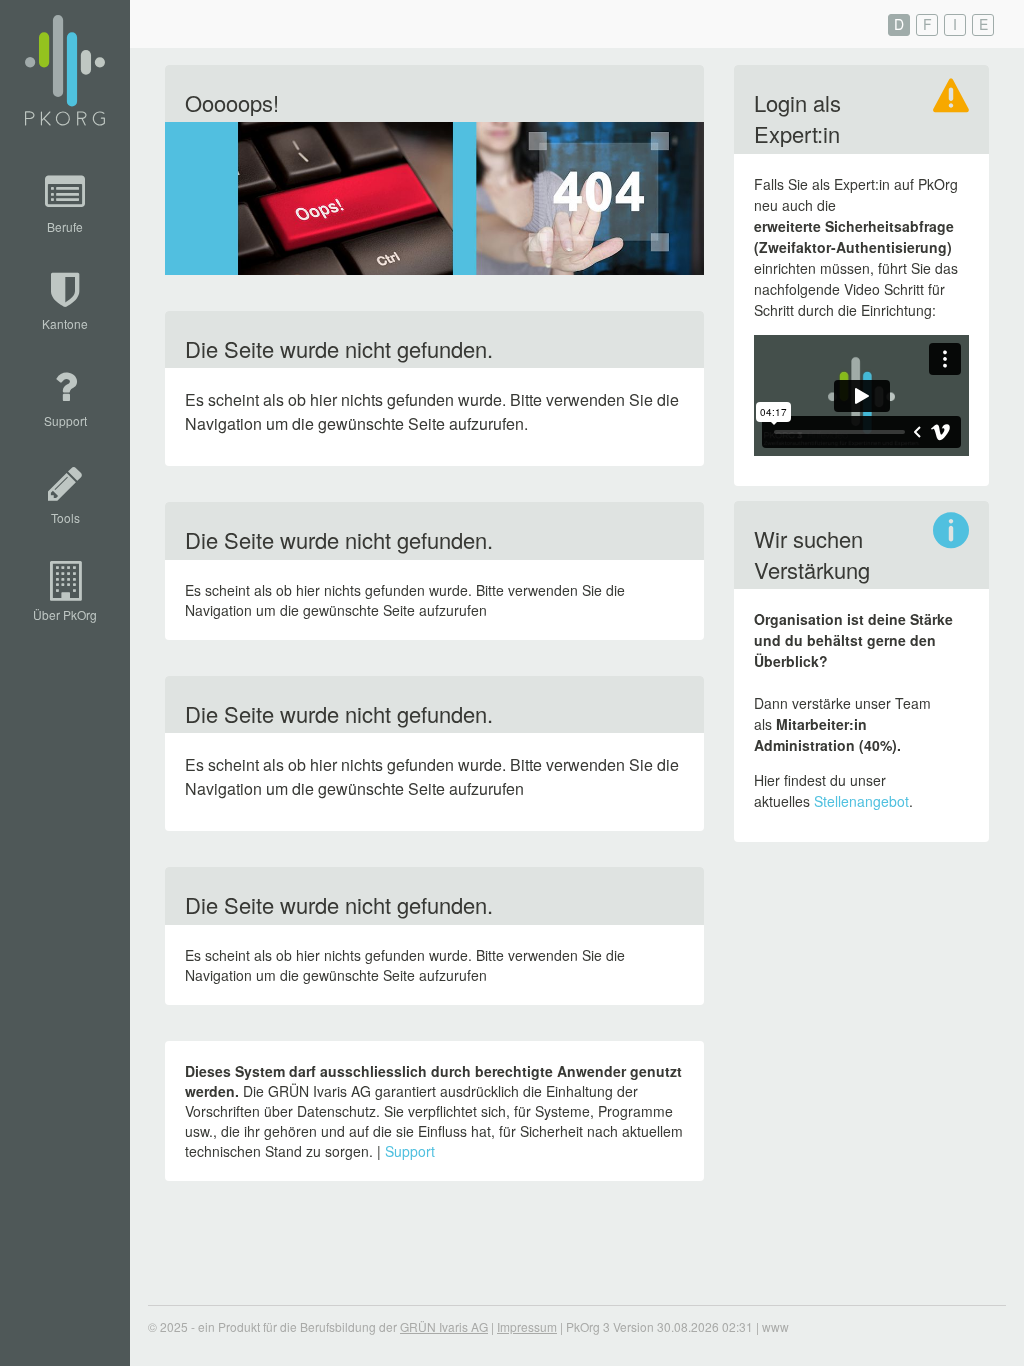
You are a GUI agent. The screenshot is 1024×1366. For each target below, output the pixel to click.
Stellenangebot (861, 801)
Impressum (527, 1326)
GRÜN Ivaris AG (444, 1326)
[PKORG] (65, 71)
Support (410, 1151)
